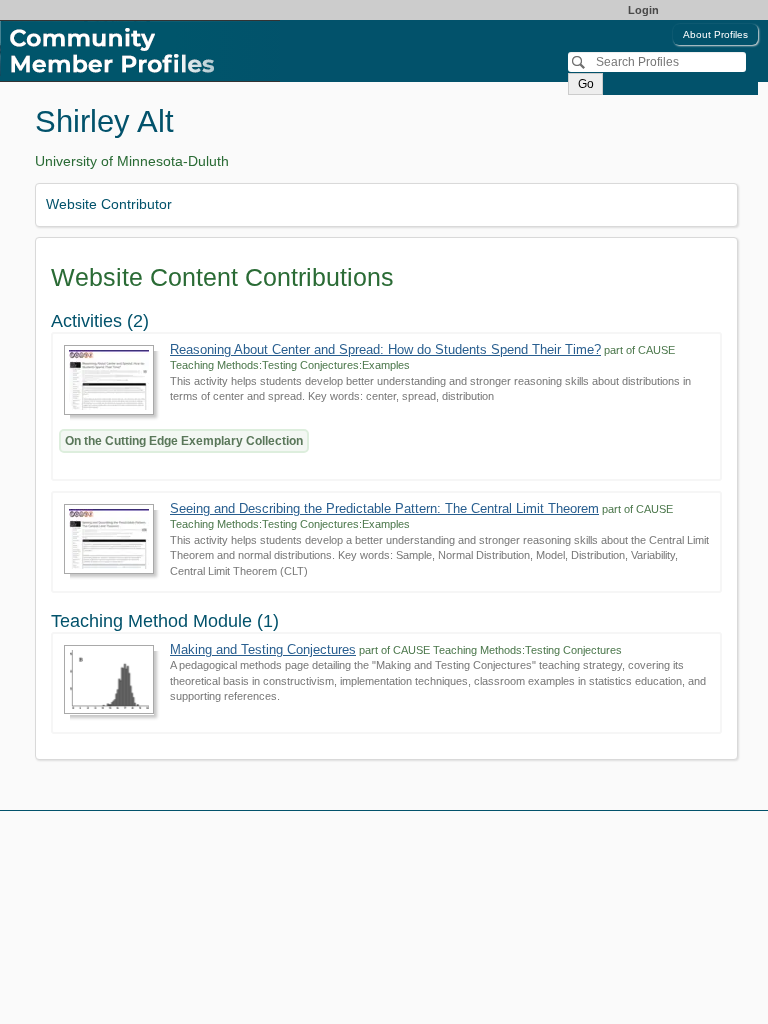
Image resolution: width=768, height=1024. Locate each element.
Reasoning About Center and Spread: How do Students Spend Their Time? (385, 349)
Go (586, 84)
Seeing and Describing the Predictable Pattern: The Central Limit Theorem (384, 508)
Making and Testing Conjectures (263, 649)
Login (643, 10)
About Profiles (715, 34)
